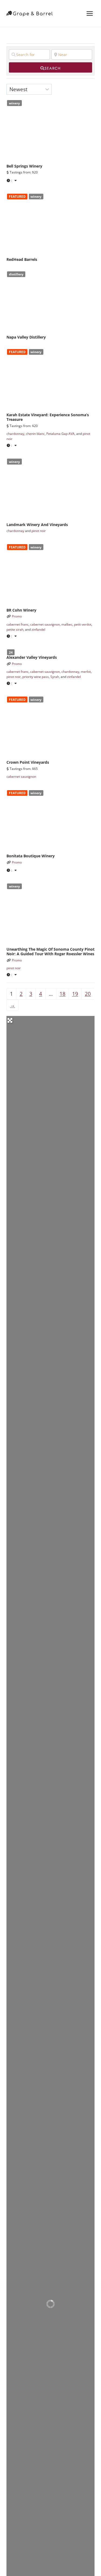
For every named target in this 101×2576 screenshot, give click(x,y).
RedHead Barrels (22, 259)
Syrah (55, 677)
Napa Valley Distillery (26, 337)
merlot (86, 672)
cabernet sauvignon (45, 624)
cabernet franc (18, 624)
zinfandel (38, 630)
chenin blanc (35, 434)
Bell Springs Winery (24, 166)
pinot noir (39, 531)
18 (62, 994)
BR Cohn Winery (21, 610)
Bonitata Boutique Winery (31, 856)
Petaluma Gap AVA (60, 434)
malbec (67, 624)
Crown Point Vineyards (28, 762)
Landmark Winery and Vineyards (37, 525)
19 (75, 994)
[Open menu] (90, 13)
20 (88, 994)
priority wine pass (36, 677)
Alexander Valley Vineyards (32, 657)
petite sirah (15, 630)
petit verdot (83, 624)
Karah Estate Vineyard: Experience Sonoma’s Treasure (48, 417)
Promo (17, 616)
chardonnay (15, 434)
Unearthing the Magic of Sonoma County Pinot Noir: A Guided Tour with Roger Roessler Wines (50, 951)
